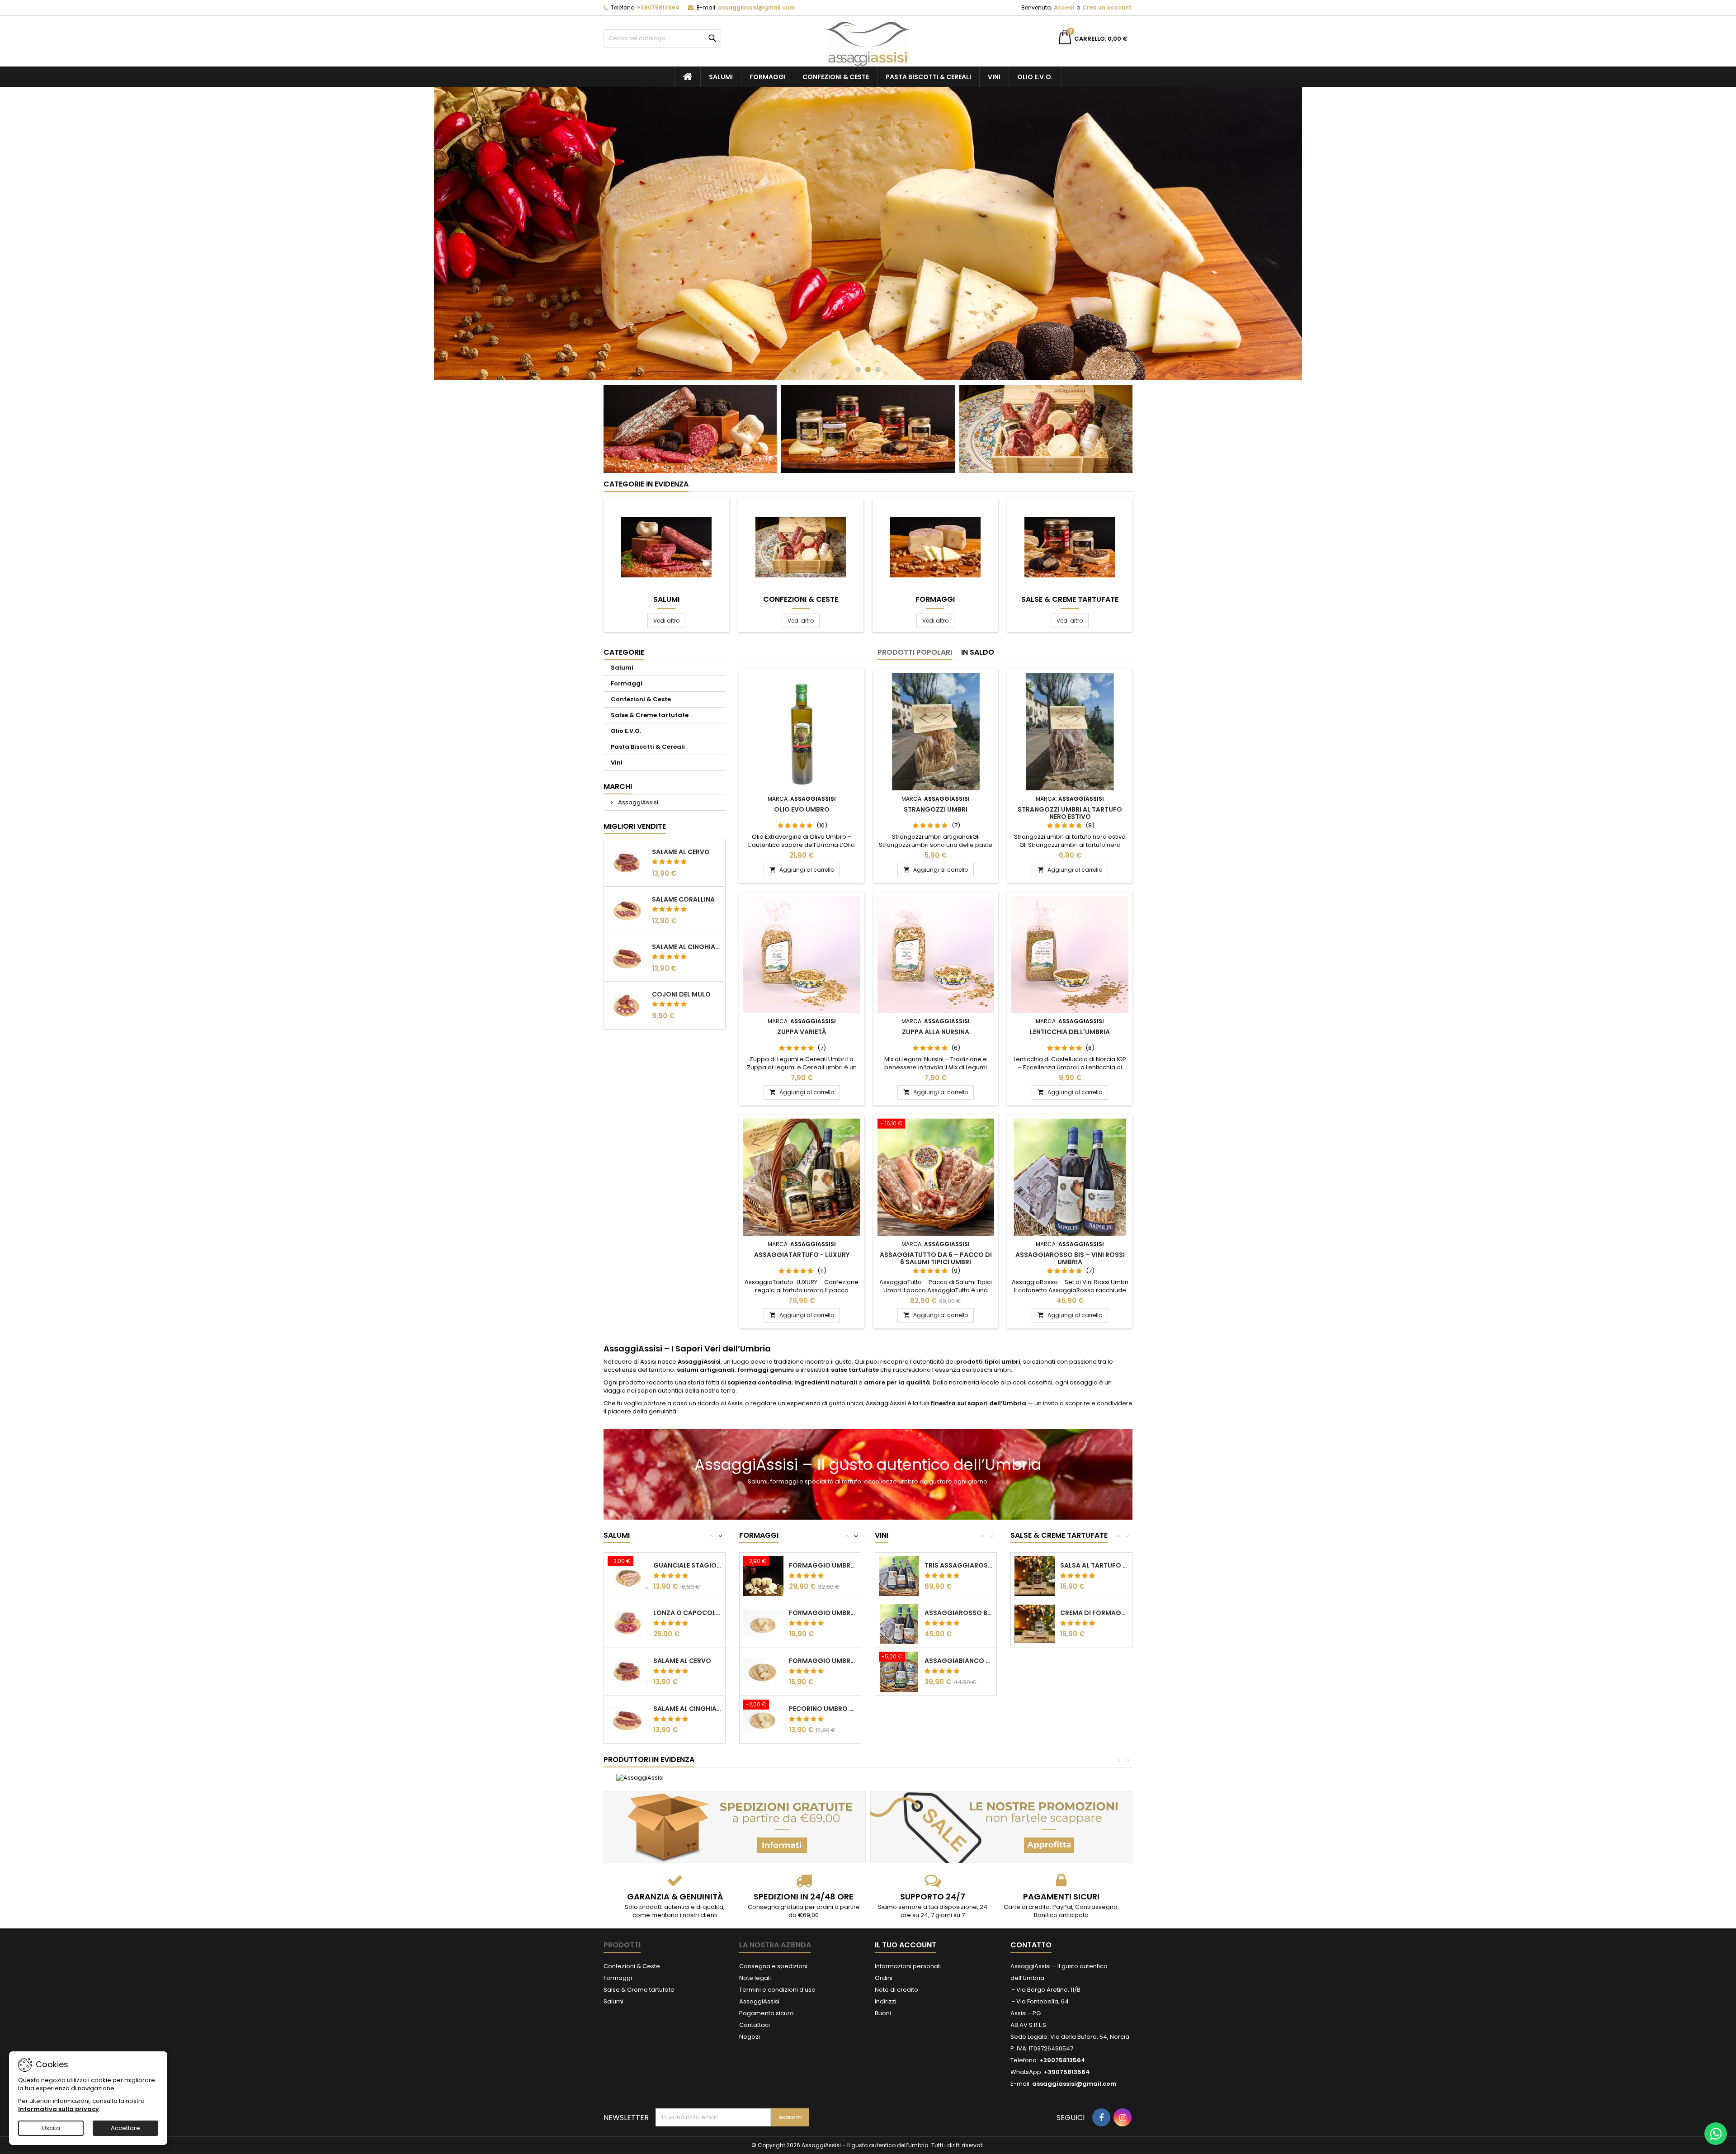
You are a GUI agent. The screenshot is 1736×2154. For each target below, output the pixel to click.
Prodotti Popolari (915, 652)
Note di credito (896, 1990)
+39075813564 (658, 7)
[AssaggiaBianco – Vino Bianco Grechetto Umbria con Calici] (899, 1671)
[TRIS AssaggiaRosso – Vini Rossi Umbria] (899, 1576)
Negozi (750, 2037)
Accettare (125, 2128)
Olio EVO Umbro (802, 809)
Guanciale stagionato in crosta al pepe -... (687, 1565)
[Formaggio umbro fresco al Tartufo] (763, 1623)
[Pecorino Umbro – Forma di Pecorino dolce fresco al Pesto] (763, 1719)
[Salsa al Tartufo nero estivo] (1035, 1576)
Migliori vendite (635, 826)
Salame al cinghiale (687, 947)
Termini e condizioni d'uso (777, 1990)
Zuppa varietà (802, 1032)
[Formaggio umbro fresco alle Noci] (763, 1671)
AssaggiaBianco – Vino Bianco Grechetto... (959, 1661)
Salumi (721, 77)
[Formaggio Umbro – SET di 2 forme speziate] (763, 1576)
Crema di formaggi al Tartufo (1094, 1613)
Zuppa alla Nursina (936, 1032)
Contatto (1031, 1945)
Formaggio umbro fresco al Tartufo (823, 1613)
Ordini (884, 1978)
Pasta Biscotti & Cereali (928, 77)
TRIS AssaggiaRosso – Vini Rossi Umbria (959, 1565)
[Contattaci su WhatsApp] (1716, 2134)
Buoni (883, 2013)
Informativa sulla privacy (59, 2109)
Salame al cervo (681, 852)
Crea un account (1107, 7)
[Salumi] (666, 547)
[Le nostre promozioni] (1001, 1827)
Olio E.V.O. (1035, 77)
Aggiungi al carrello (802, 870)
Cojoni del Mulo (681, 994)
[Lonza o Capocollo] (628, 1623)
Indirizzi (886, 2001)
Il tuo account (906, 1945)
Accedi (1064, 7)
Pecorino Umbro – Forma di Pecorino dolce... (823, 1709)
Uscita (51, 2128)
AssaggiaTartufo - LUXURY (802, 1255)
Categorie (624, 652)
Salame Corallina (683, 899)
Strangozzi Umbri (936, 809)
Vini (994, 77)
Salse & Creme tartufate (1070, 600)
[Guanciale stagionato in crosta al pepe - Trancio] (628, 1576)
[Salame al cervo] (628, 1671)
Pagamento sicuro (767, 2013)
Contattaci (755, 2025)
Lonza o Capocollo (687, 1613)
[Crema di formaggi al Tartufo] (1035, 1623)
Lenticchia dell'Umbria (1070, 1032)
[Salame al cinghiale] (628, 1719)
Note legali (755, 1978)
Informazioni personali (908, 1966)
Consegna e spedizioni (773, 1966)
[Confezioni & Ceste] (1046, 428)
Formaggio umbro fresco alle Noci (823, 1661)
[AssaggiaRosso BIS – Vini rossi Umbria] (899, 1623)
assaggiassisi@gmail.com (756, 7)
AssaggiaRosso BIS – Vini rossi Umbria (1070, 1258)
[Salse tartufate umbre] (868, 428)
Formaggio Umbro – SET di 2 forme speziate (823, 1565)
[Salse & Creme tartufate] (1070, 547)
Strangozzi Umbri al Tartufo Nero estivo (1070, 813)
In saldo (978, 652)
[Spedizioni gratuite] (735, 1827)
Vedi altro (669, 620)
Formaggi (768, 77)
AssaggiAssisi (637, 802)
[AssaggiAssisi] (640, 1778)
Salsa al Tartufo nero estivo (1094, 1565)
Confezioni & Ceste (836, 77)
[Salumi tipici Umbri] (690, 428)
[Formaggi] (935, 547)
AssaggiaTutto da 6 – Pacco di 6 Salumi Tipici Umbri (936, 1258)
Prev (426, 234)
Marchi (618, 786)
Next (1310, 234)
